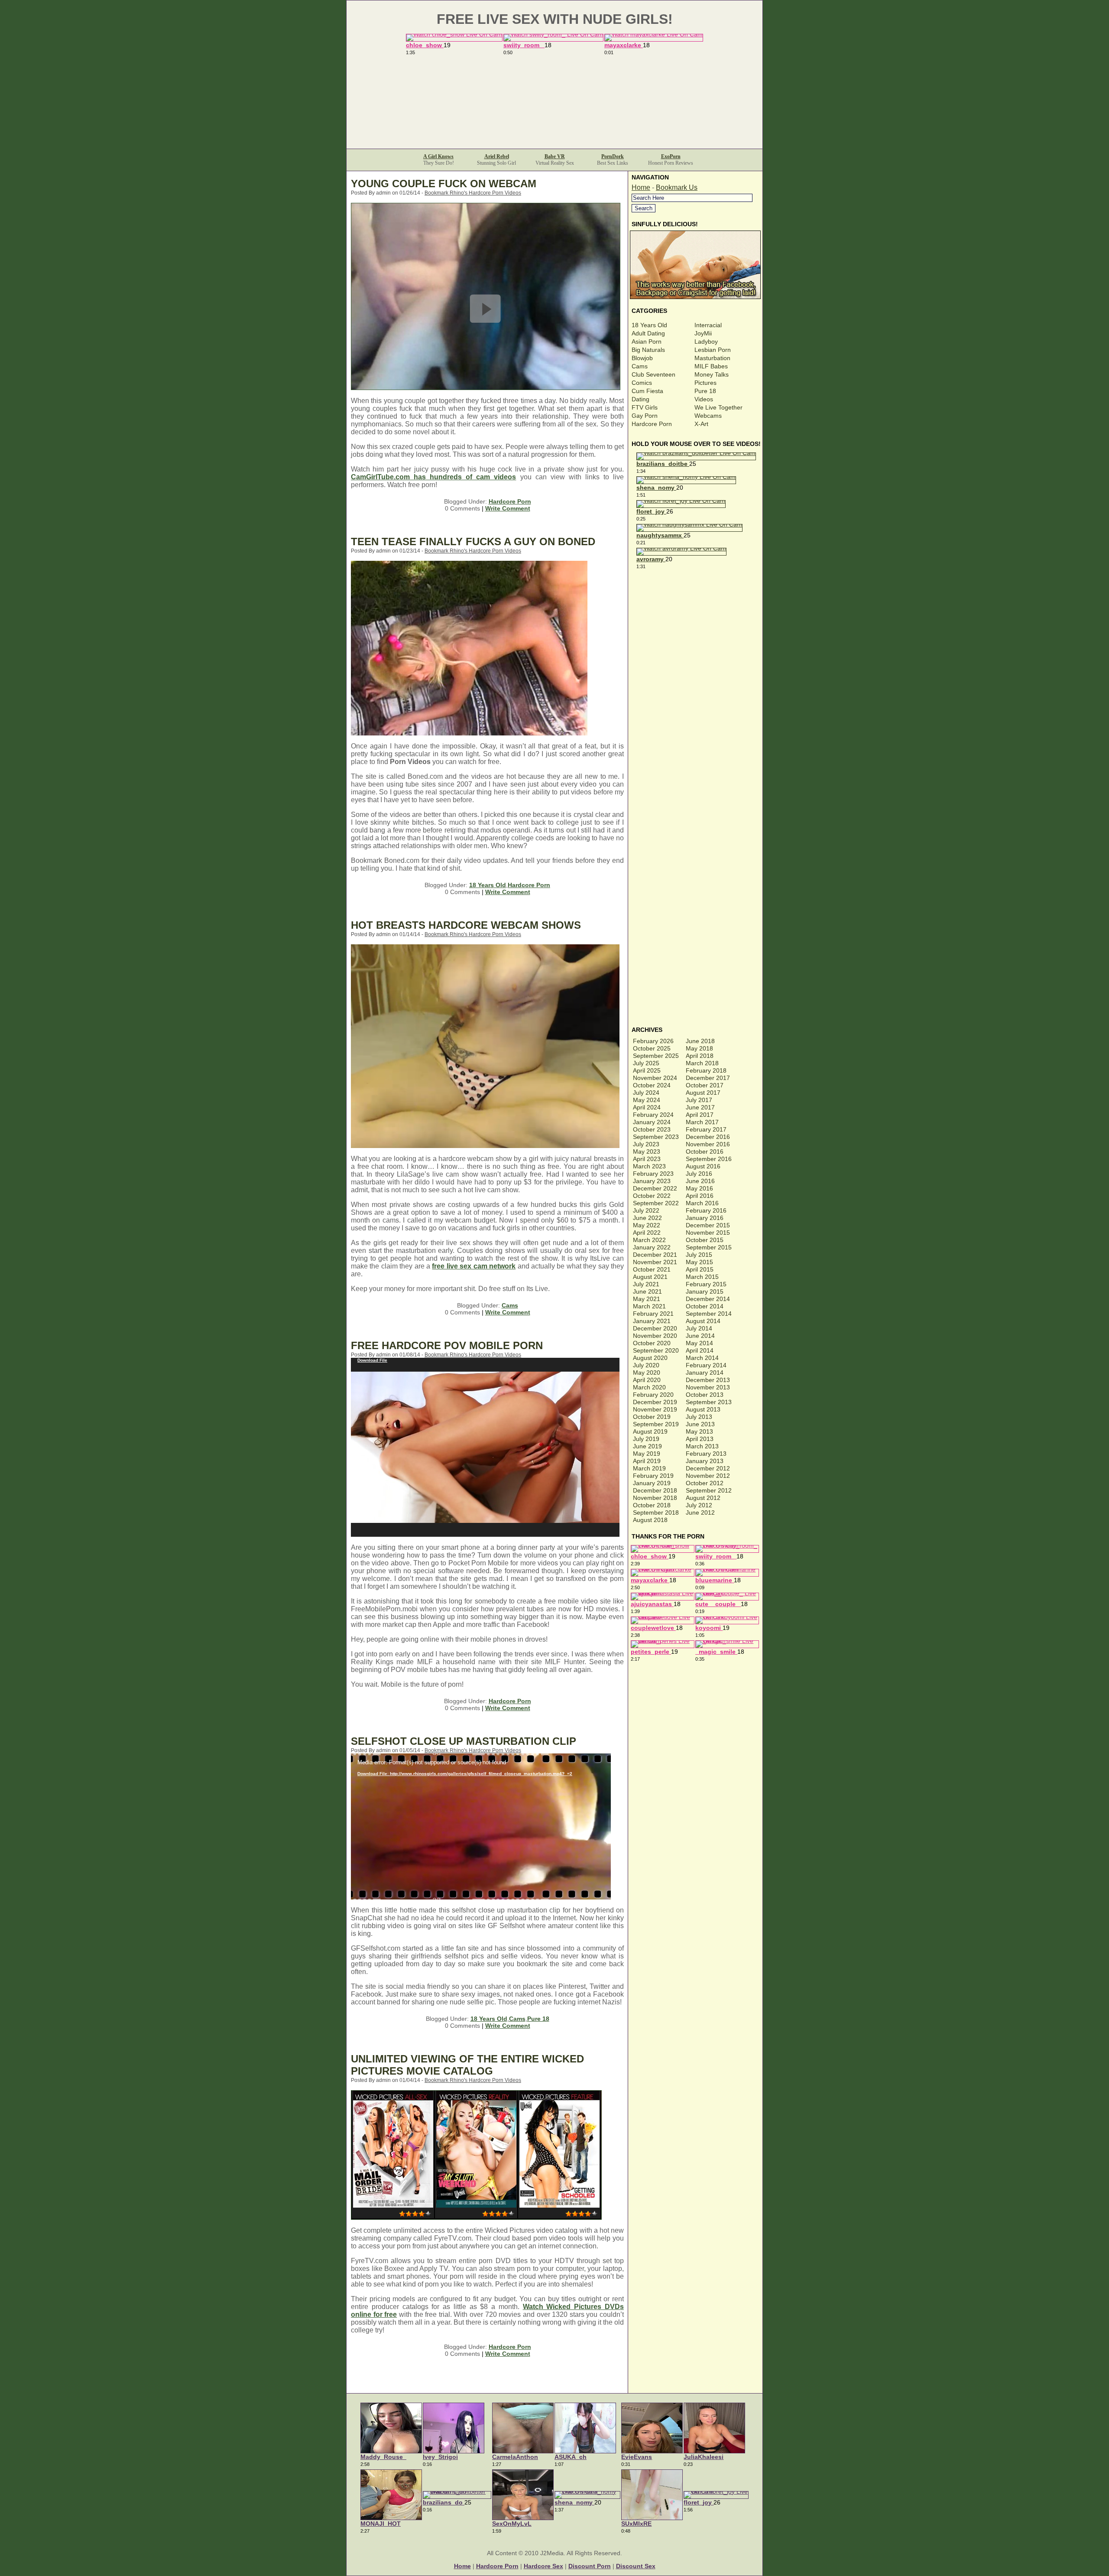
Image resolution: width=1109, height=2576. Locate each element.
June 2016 (700, 1181)
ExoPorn (671, 156)
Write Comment (508, 508)
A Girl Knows (438, 156)
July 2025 (646, 1063)
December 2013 (708, 1380)
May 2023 (647, 1151)
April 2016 (700, 1196)
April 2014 (700, 1350)
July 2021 (646, 1284)
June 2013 (700, 1424)
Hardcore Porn (510, 501)
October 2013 (705, 1395)
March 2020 (649, 1387)
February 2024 (653, 1115)
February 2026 (653, 1041)
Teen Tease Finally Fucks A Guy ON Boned (473, 542)
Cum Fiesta (647, 391)
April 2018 (700, 1056)
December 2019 (655, 1402)
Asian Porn (647, 342)
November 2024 (655, 1078)
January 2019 (652, 1483)
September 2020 (656, 1350)
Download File (372, 1360)
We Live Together (718, 407)
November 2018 (655, 1498)
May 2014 (699, 1343)
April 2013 (700, 1439)
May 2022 (647, 1225)
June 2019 (647, 1446)
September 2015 (709, 1247)
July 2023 (646, 1144)
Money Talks (712, 374)
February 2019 (653, 1476)
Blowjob (642, 358)
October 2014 (705, 1306)
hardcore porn (497, 2566)
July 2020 (646, 1365)
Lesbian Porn (713, 350)
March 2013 (702, 1446)
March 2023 (649, 1166)
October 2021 (652, 1269)
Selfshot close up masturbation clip (464, 1741)
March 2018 (702, 1063)
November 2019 (655, 1409)
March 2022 (649, 1240)
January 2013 (705, 1461)
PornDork (613, 156)
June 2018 (700, 1041)
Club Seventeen (653, 374)
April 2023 (647, 1159)
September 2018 (656, 1512)
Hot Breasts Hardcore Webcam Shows (466, 925)
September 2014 (709, 1314)
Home (641, 187)
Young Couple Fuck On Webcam (444, 184)
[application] (485, 1447)
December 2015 (708, 1225)
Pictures (705, 383)
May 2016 (699, 1188)
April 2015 (700, 1269)
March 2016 (702, 1203)
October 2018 (652, 1505)
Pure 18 (538, 2019)
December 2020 (655, 1328)
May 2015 (699, 1262)
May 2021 (647, 1299)
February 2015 (706, 1284)
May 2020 (647, 1373)
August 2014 (703, 1321)
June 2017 (700, 1107)
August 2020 (650, 1358)
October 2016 (705, 1151)
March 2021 (649, 1306)
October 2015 (705, 1240)
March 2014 (702, 1358)
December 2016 (708, 1137)
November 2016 (708, 1144)
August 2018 (650, 1520)
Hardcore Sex (543, 2566)
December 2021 (655, 1255)
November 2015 (708, 1233)
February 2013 (706, 1454)
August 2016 (703, 1166)
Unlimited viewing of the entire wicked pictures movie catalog (467, 2065)
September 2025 (656, 1056)
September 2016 (709, 1159)
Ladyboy (706, 342)
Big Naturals (648, 350)
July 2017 (699, 1100)
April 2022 (647, 1233)
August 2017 (703, 1093)
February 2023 (653, 1174)
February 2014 (706, 1365)
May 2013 (699, 1431)
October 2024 (652, 1085)
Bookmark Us (677, 187)
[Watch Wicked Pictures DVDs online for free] (476, 2217)
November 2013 (708, 1387)
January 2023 (652, 1181)
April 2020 (647, 1380)
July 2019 (646, 1439)
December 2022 (655, 1188)
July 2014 (699, 1328)
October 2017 (705, 1085)
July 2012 (699, 1505)
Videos (704, 399)
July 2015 (699, 1255)
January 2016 (705, 1218)
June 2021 (647, 1291)
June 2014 (700, 1336)
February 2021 (653, 1314)
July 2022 (646, 1210)
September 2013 (709, 1402)
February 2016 (706, 1210)
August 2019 (650, 1431)
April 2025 (647, 1070)
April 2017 (700, 1115)
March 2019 (649, 1468)
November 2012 (708, 1476)
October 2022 (652, 1196)
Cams (510, 1305)
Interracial (708, 325)
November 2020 (655, 1336)
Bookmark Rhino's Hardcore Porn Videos (473, 193)
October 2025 (652, 1048)
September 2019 (656, 1424)
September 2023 (656, 1137)
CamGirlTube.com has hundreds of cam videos (433, 477)
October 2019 (652, 1417)
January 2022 (652, 1247)
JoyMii (703, 333)
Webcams (708, 416)
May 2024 (647, 1100)
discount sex (636, 2566)
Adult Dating (648, 333)
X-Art (701, 424)
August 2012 (703, 1498)
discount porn (590, 2566)
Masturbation (712, 358)
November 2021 (655, 1262)
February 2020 (653, 1395)
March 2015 (702, 1277)
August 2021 (650, 1277)
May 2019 (647, 1454)
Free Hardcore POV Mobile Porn (447, 1345)
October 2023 (652, 1129)
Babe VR (555, 156)
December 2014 (708, 1299)
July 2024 (646, 1093)
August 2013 (703, 1409)
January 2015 (705, 1291)
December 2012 (708, 1468)
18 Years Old (488, 885)
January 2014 (705, 1373)
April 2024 (647, 1107)
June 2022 (647, 1218)
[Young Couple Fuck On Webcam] (486, 388)
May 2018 (699, 1048)
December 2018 (655, 1490)
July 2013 (699, 1417)
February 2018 (706, 1070)
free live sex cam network (474, 1266)
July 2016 (699, 1174)
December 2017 (708, 1078)
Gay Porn (645, 416)
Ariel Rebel (497, 156)
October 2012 (705, 1483)
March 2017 (702, 1122)
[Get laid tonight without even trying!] (696, 297)
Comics (642, 383)
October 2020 (652, 1343)
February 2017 (706, 1129)
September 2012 (709, 1490)
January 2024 (652, 1122)
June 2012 (700, 1512)
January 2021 (652, 1321)
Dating (640, 399)
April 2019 (647, 1461)
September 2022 (656, 1203)
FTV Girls (645, 407)
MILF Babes (711, 366)
